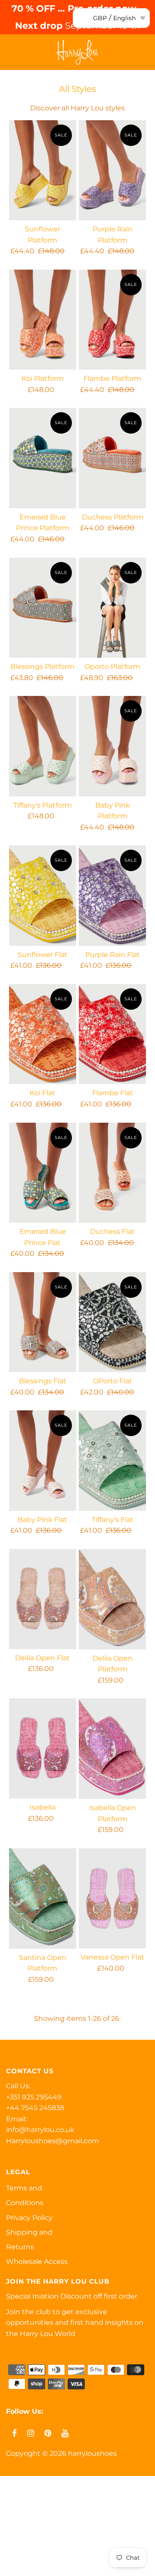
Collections (23, 2527)
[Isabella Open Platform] (112, 1749)
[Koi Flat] (42, 1034)
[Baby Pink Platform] (112, 746)
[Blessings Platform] (42, 608)
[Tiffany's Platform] (42, 746)
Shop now (22, 2507)
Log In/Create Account (52, 2566)
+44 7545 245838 (35, 2108)
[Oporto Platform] (112, 608)
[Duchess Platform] (112, 458)
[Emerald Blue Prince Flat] (42, 1173)
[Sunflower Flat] (42, 895)
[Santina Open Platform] (42, 1899)
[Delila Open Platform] (112, 1599)
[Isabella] (42, 1748)
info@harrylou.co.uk (40, 2130)
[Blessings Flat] (42, 1322)
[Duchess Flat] (112, 1173)
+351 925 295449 (34, 2097)
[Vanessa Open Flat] (112, 1898)
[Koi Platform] (42, 320)
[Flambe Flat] (112, 1034)
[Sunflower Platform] (42, 170)
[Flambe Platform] (112, 320)
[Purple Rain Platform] (112, 170)
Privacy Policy (29, 2218)
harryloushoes (92, 2453)
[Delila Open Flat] (42, 1599)
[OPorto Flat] (112, 1322)
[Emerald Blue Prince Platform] (42, 458)
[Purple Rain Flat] (112, 895)
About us (20, 2547)
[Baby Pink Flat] (42, 1460)
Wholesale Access (37, 2262)
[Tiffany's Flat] (112, 1460)
